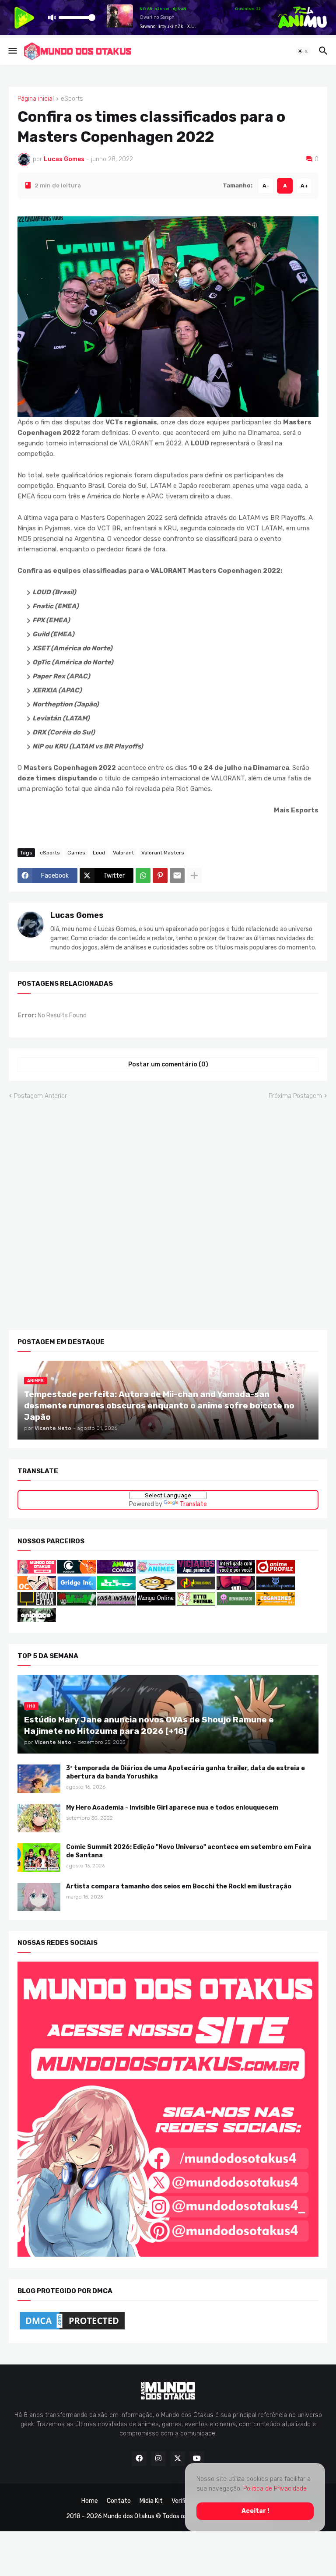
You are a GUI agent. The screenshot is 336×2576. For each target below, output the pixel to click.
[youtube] (197, 2459)
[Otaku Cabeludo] (37, 1588)
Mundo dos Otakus (129, 2516)
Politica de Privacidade (275, 2489)
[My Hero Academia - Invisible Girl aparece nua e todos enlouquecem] (39, 1818)
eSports (72, 99)
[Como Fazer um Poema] (276, 1588)
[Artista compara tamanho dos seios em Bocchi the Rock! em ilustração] (39, 1897)
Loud (99, 852)
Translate (193, 1504)
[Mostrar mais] (194, 875)
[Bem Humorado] (236, 1604)
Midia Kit (151, 2501)
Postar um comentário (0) (168, 1064)
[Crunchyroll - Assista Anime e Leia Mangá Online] (77, 1572)
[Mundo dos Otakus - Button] (37, 1572)
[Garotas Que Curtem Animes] (157, 1572)
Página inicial (36, 99)
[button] (12, 51)
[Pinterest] (160, 875)
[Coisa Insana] (116, 1604)
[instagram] (158, 2459)
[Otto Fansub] (196, 1604)
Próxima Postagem (295, 1096)
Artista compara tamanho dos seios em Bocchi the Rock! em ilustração (179, 1886)
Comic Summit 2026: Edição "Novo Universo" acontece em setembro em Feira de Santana (189, 1851)
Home (90, 2501)
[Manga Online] (156, 1604)
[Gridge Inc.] (77, 1588)
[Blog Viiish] (77, 1604)
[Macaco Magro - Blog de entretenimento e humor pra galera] (156, 1588)
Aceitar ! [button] (255, 2511)
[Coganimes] (276, 1604)
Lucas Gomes (77, 915)
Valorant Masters (163, 852)
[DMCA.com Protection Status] (72, 2329)
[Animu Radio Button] (116, 1572)
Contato (119, 2501)
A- (266, 185)
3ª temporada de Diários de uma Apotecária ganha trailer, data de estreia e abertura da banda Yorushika (185, 1772)
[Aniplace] (37, 1620)
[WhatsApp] (143, 875)
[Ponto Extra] (37, 1604)
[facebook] (139, 2459)
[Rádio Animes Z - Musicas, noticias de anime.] (236, 1572)
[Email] (177, 875)
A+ (304, 185)
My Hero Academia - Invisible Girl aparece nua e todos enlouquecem (172, 1807)
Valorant (123, 852)
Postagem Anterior (40, 1096)
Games (76, 852)
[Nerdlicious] (196, 1588)
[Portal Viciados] (196, 1572)
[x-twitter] (178, 2459)
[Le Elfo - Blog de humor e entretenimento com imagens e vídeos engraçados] (116, 1588)
